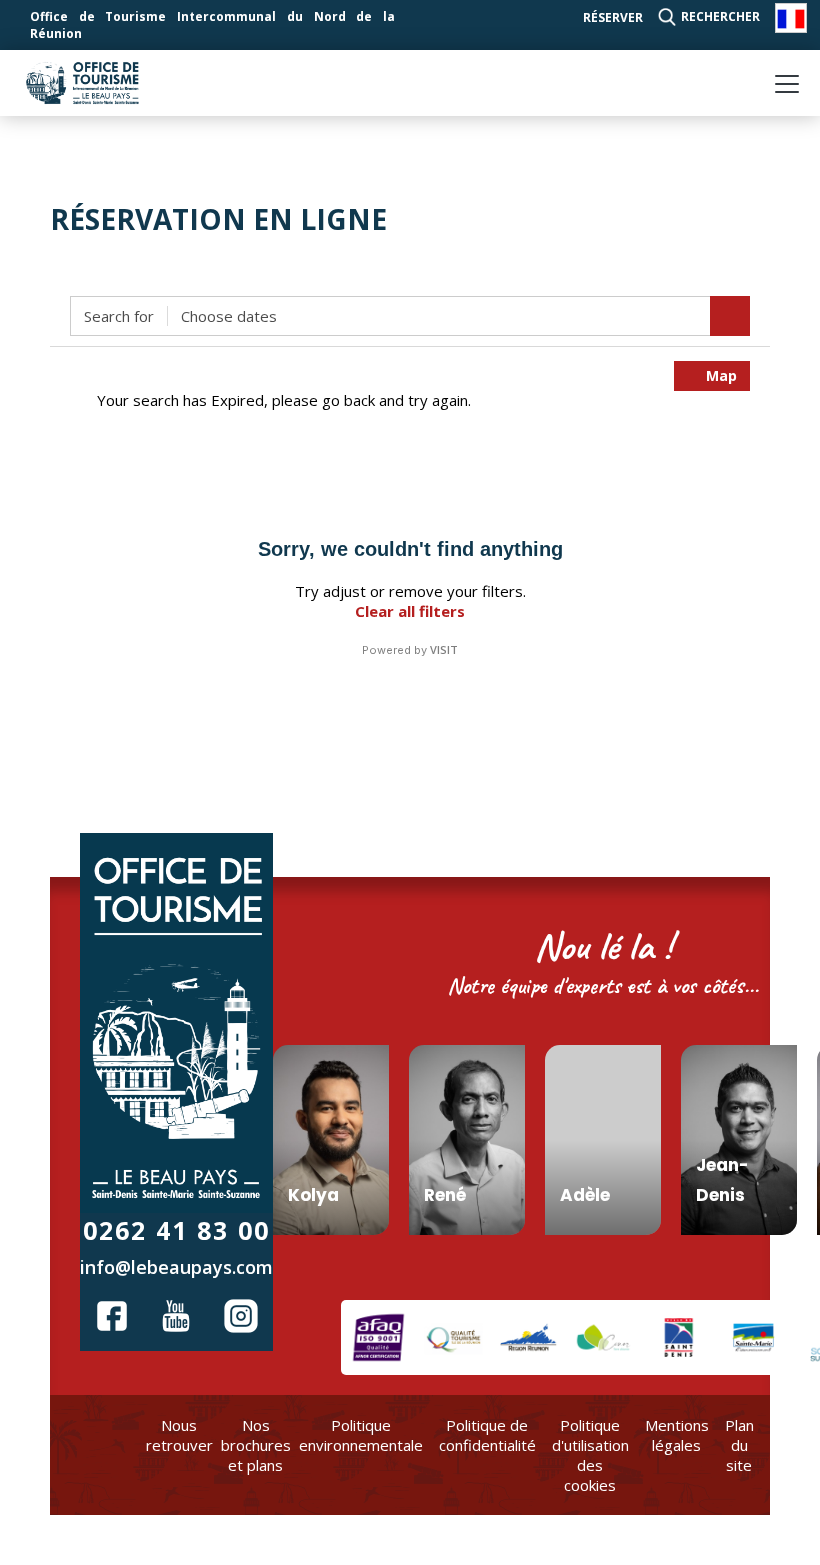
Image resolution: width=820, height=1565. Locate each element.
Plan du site (739, 1445)
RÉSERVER (613, 17)
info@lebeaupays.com (176, 1267)
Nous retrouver (179, 1435)
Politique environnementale (361, 1435)
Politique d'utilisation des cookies (590, 1455)
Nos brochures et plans (256, 1445)
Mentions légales (677, 1435)
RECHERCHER (720, 16)
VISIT (444, 649)
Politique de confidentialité (487, 1435)
